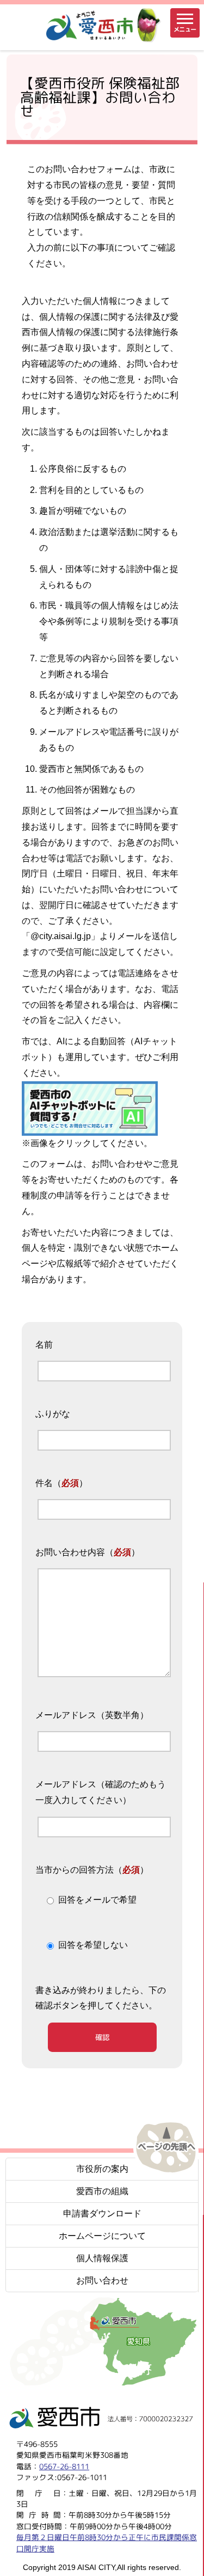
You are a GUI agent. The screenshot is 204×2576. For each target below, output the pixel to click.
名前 (44, 1345)
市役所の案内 (102, 2169)
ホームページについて (102, 2236)
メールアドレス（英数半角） (92, 1715)
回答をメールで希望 (97, 1900)
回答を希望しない (93, 1945)
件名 (44, 1483)
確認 (102, 2037)
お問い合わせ (102, 2280)
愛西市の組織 (102, 2191)
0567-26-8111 (64, 2466)
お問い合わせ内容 (70, 1552)
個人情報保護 (102, 2258)
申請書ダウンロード (102, 2213)
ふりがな (53, 1414)
